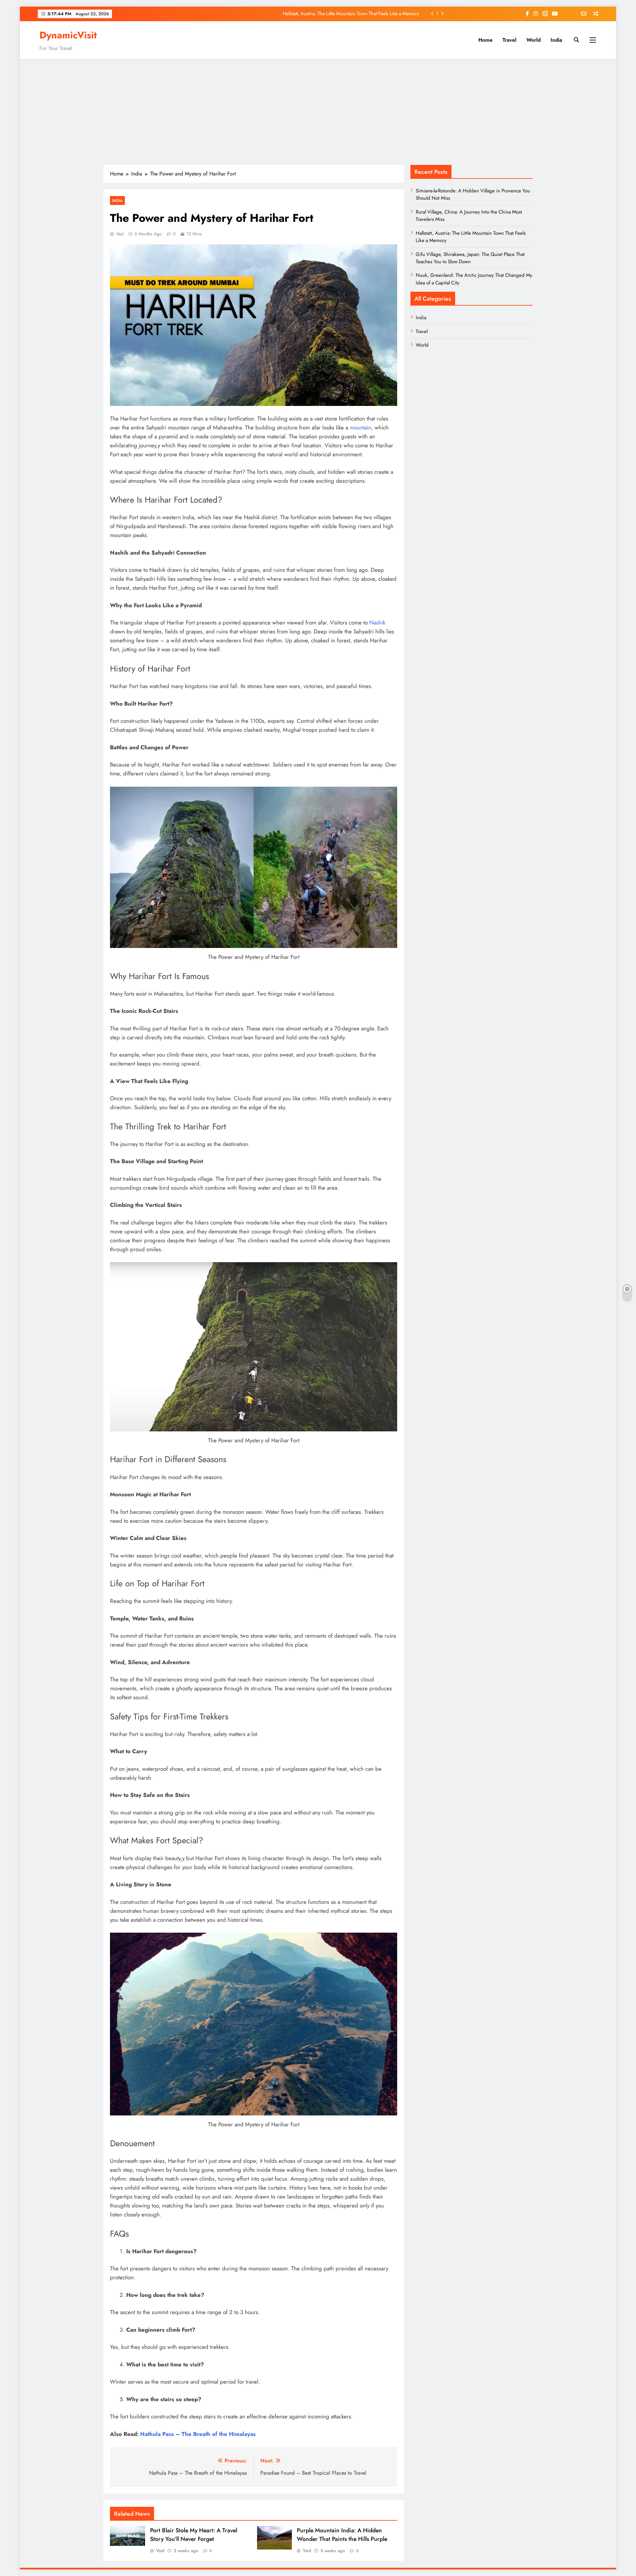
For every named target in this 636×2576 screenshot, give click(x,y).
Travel (509, 40)
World (533, 40)
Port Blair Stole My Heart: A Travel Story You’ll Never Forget (194, 2535)
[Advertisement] (318, 112)
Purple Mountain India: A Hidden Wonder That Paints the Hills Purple (342, 2535)
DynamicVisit (68, 35)
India (556, 40)
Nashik (377, 622)
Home (485, 40)
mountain (361, 427)
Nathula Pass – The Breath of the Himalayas (198, 2434)
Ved (120, 234)
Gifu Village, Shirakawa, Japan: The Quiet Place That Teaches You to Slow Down (339, 14)
